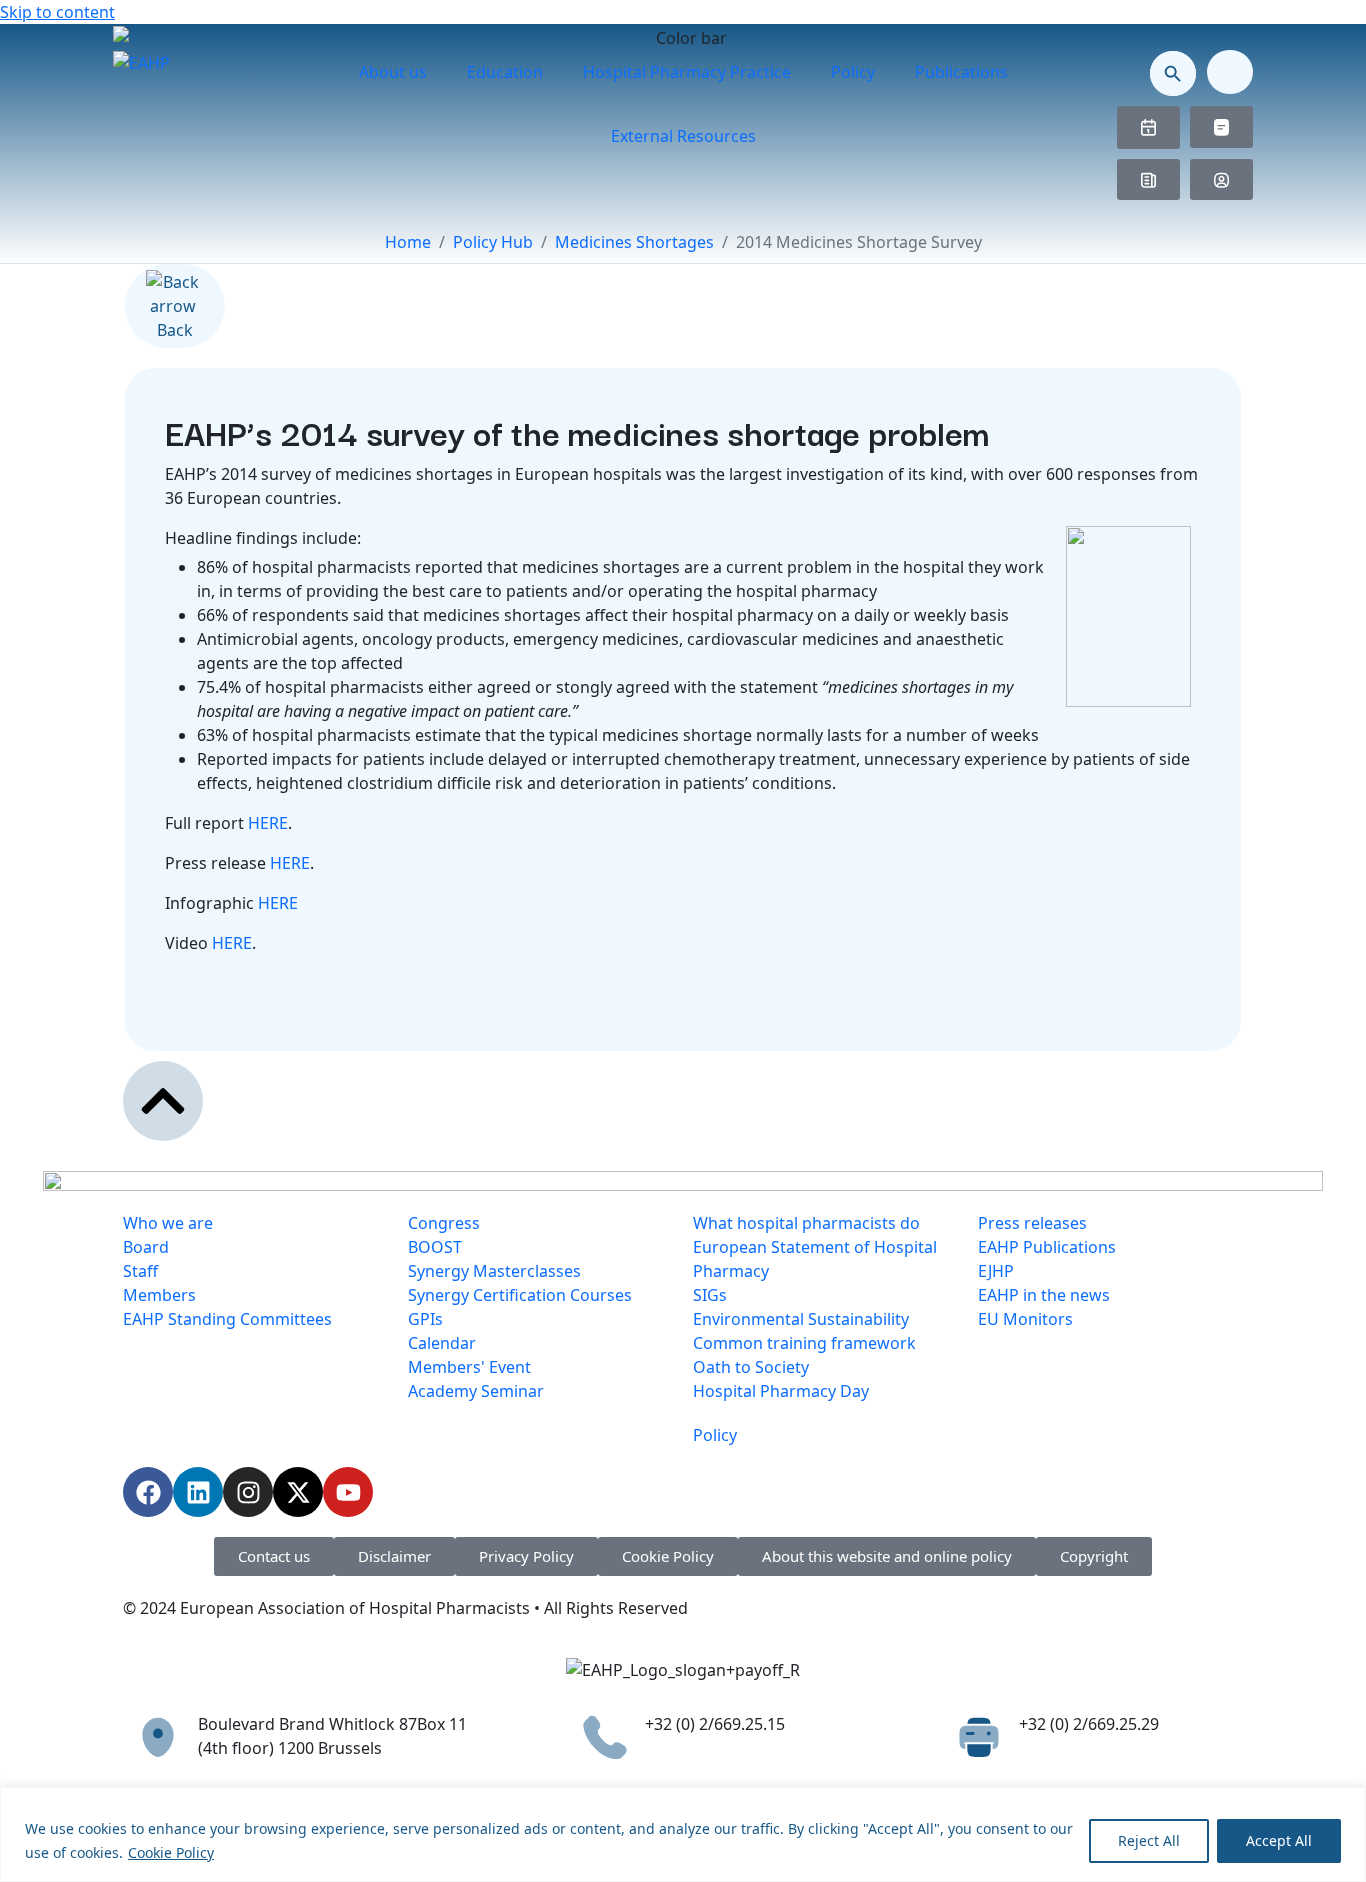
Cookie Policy (171, 1852)
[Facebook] (148, 1492)
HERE (268, 823)
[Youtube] (348, 1492)
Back (175, 330)
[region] (683, 1834)
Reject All (1149, 1840)
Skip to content (57, 12)
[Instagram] (248, 1492)
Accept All (1279, 1840)
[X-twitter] (298, 1492)
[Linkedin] (198, 1492)
